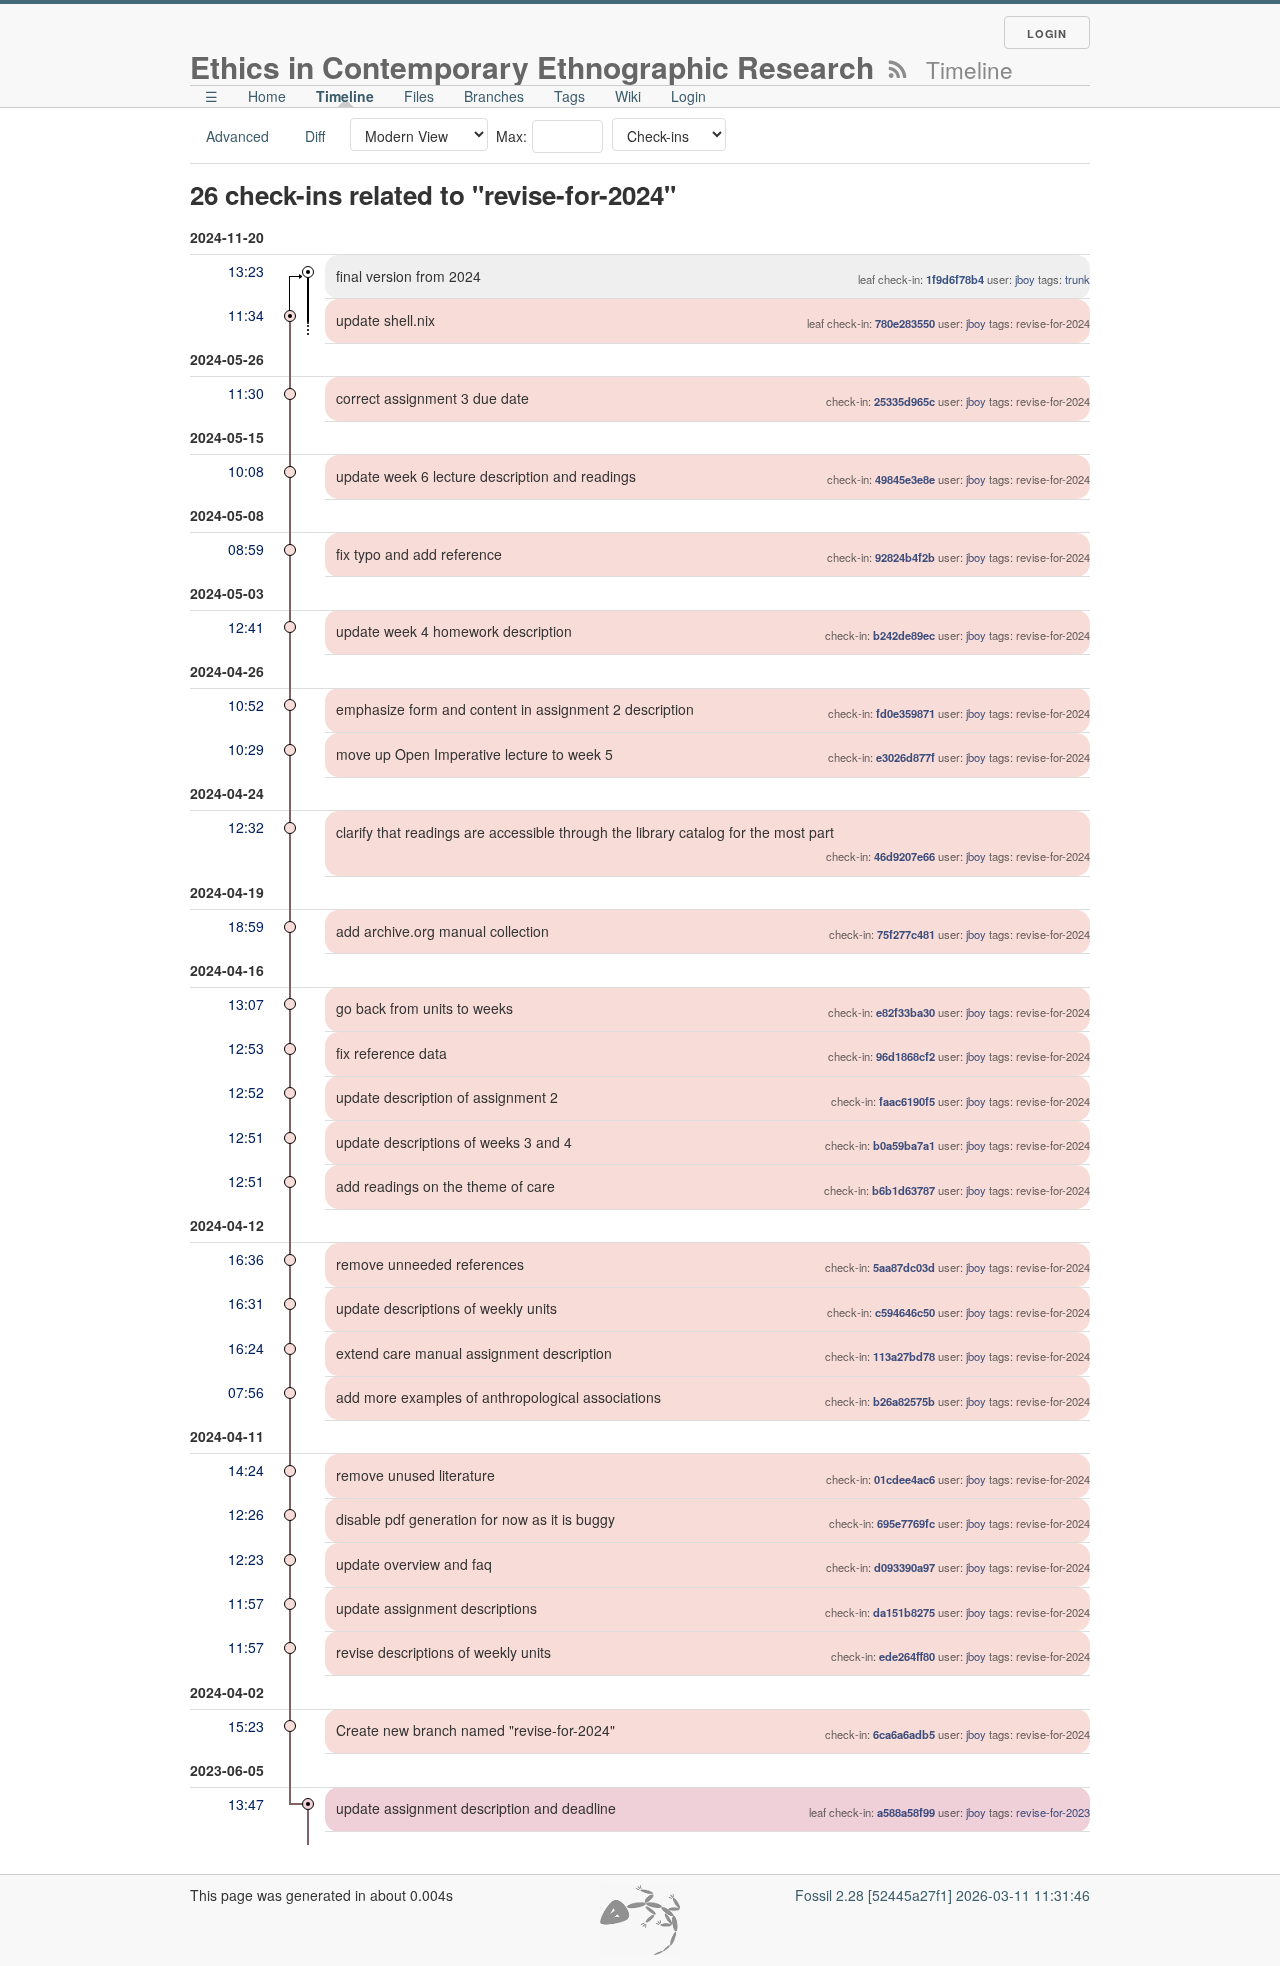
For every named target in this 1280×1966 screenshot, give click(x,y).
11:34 (246, 315)
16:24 (246, 1348)
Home (267, 96)
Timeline (345, 96)
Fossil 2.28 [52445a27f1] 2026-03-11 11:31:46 (942, 1895)
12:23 (246, 1559)
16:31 (246, 1303)
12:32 (246, 827)
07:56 (246, 1392)
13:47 (246, 1804)
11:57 (246, 1603)
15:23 (246, 1726)
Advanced (237, 136)
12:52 (246, 1092)
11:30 (246, 393)
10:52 (246, 705)
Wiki (628, 96)
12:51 (246, 1137)
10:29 (246, 749)
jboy (1025, 279)
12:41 (246, 627)
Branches (494, 96)
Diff (315, 136)
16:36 (246, 1259)
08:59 (246, 549)
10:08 (246, 471)
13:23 (246, 271)
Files (419, 96)
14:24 (246, 1470)
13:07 (246, 1004)
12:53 (246, 1048)
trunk (1077, 279)
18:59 (246, 926)
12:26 (246, 1514)
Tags (569, 96)
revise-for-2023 (1053, 1812)
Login (1047, 33)
